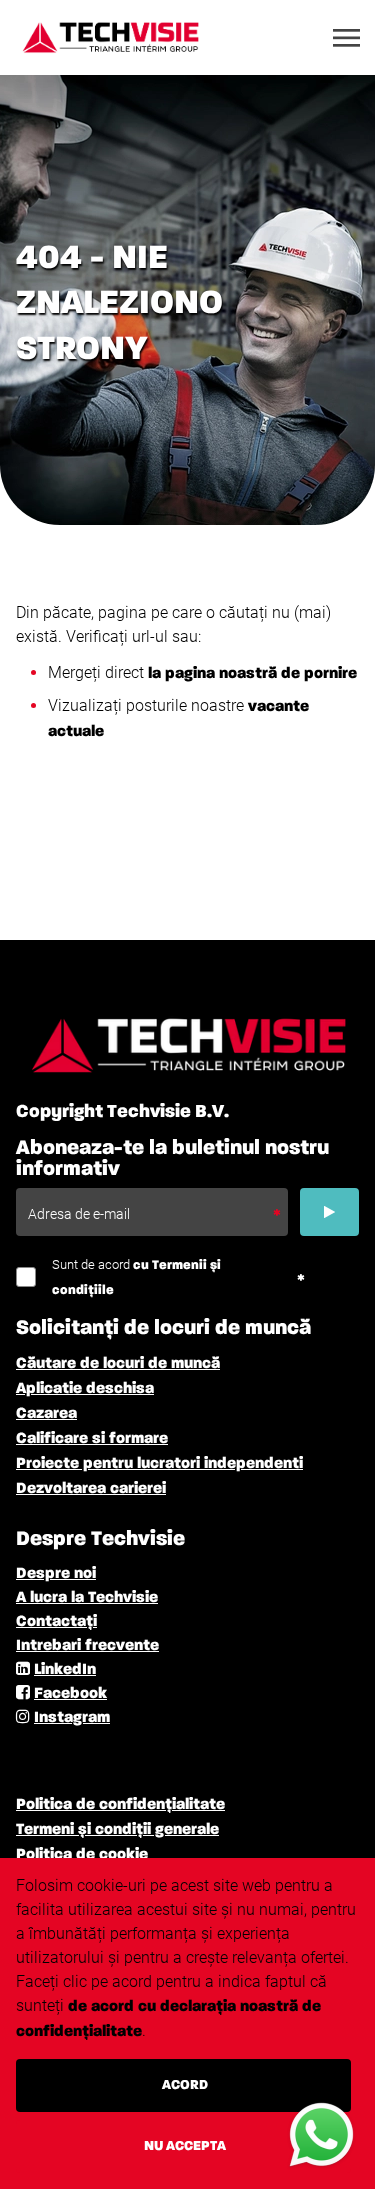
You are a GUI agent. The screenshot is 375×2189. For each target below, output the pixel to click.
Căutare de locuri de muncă (118, 1364)
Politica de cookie (82, 1855)
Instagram (72, 1718)
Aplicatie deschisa (85, 1389)
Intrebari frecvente (87, 1646)
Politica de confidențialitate (120, 1805)
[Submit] (329, 1212)
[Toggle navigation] (348, 38)
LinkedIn (65, 1670)
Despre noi (56, 1574)
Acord (185, 2085)
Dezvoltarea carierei (91, 1489)
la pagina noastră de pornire (252, 674)
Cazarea (46, 1414)
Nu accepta (185, 2146)
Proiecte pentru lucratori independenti (159, 1464)
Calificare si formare (92, 1439)
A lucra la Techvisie (87, 1598)
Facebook (70, 1694)
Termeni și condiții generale (117, 1830)
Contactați (56, 1622)
